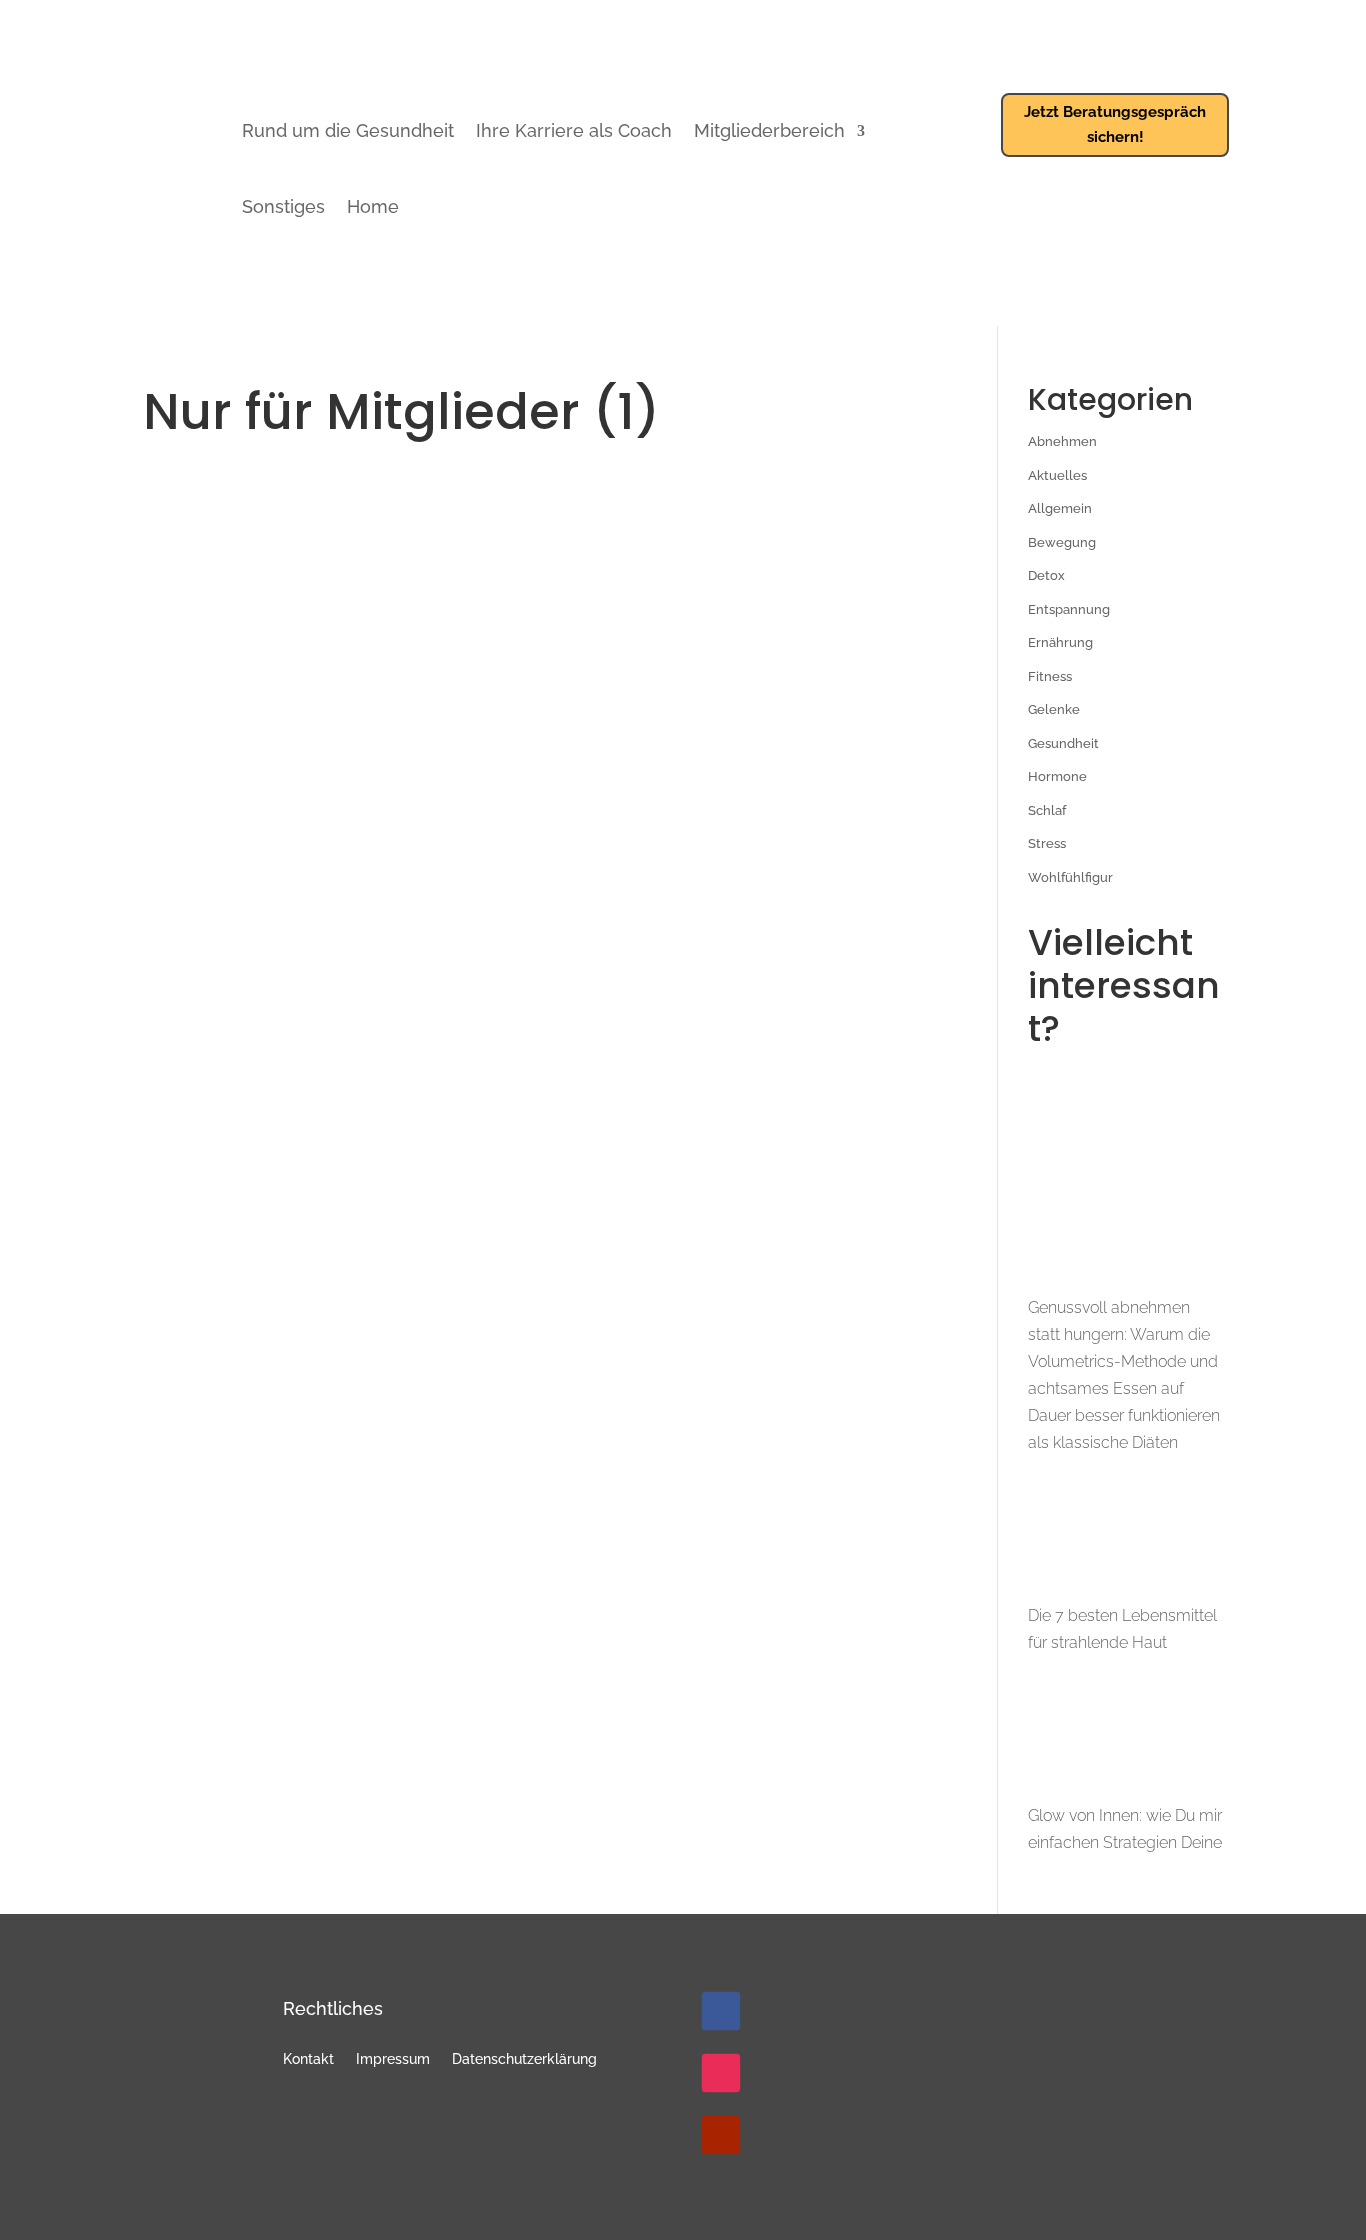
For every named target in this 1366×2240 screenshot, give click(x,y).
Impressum (393, 2059)
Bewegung (1062, 542)
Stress (1047, 843)
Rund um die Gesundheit (348, 130)
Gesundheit (1063, 743)
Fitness (1050, 676)
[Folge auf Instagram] (721, 2073)
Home (373, 206)
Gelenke (1054, 709)
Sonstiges (283, 206)
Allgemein (1060, 508)
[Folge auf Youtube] (721, 2135)
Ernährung (1060, 642)
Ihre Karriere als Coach (574, 130)
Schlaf (1047, 810)
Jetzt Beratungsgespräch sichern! (1115, 125)
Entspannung (1069, 609)
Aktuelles (1057, 475)
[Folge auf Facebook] (721, 2011)
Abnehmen (1062, 441)
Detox (1046, 575)
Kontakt (308, 2059)
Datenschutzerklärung (524, 2059)
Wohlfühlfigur (1070, 877)
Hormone (1057, 776)
